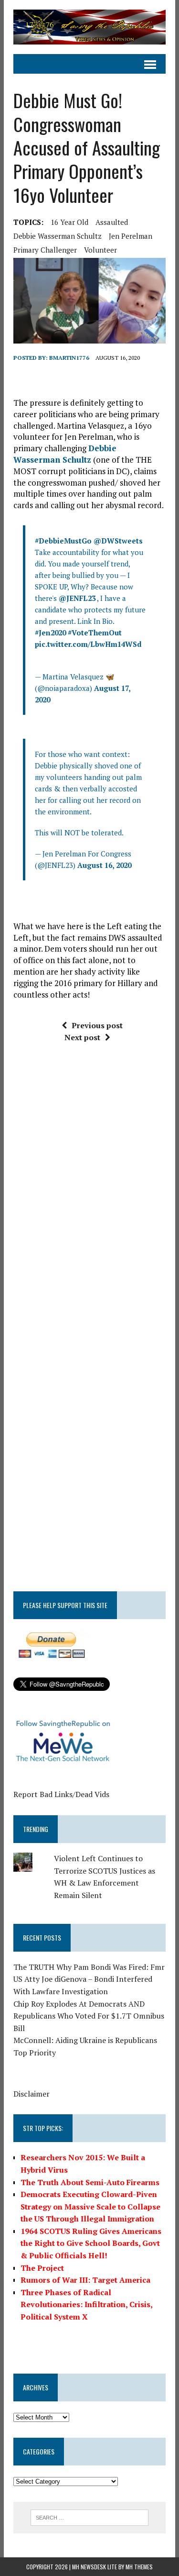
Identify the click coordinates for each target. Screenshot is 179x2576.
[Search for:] (89, 2517)
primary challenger (45, 250)
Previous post (97, 1025)
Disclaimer (32, 2094)
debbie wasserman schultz (58, 236)
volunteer (100, 250)
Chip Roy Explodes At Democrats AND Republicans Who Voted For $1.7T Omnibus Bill (89, 2016)
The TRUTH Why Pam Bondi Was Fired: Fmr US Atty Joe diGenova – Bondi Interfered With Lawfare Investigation (89, 1979)
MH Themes (139, 2567)
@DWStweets (118, 541)
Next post (82, 1037)
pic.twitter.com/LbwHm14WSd (88, 644)
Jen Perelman (131, 236)
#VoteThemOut (95, 633)
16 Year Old (69, 222)
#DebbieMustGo (63, 541)
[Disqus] (89, 1195)
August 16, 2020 (104, 865)
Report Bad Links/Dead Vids (61, 1794)
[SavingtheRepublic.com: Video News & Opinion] (89, 27)
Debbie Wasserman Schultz (65, 454)
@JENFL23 (77, 598)
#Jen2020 (50, 633)
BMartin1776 (69, 358)
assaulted (112, 222)
